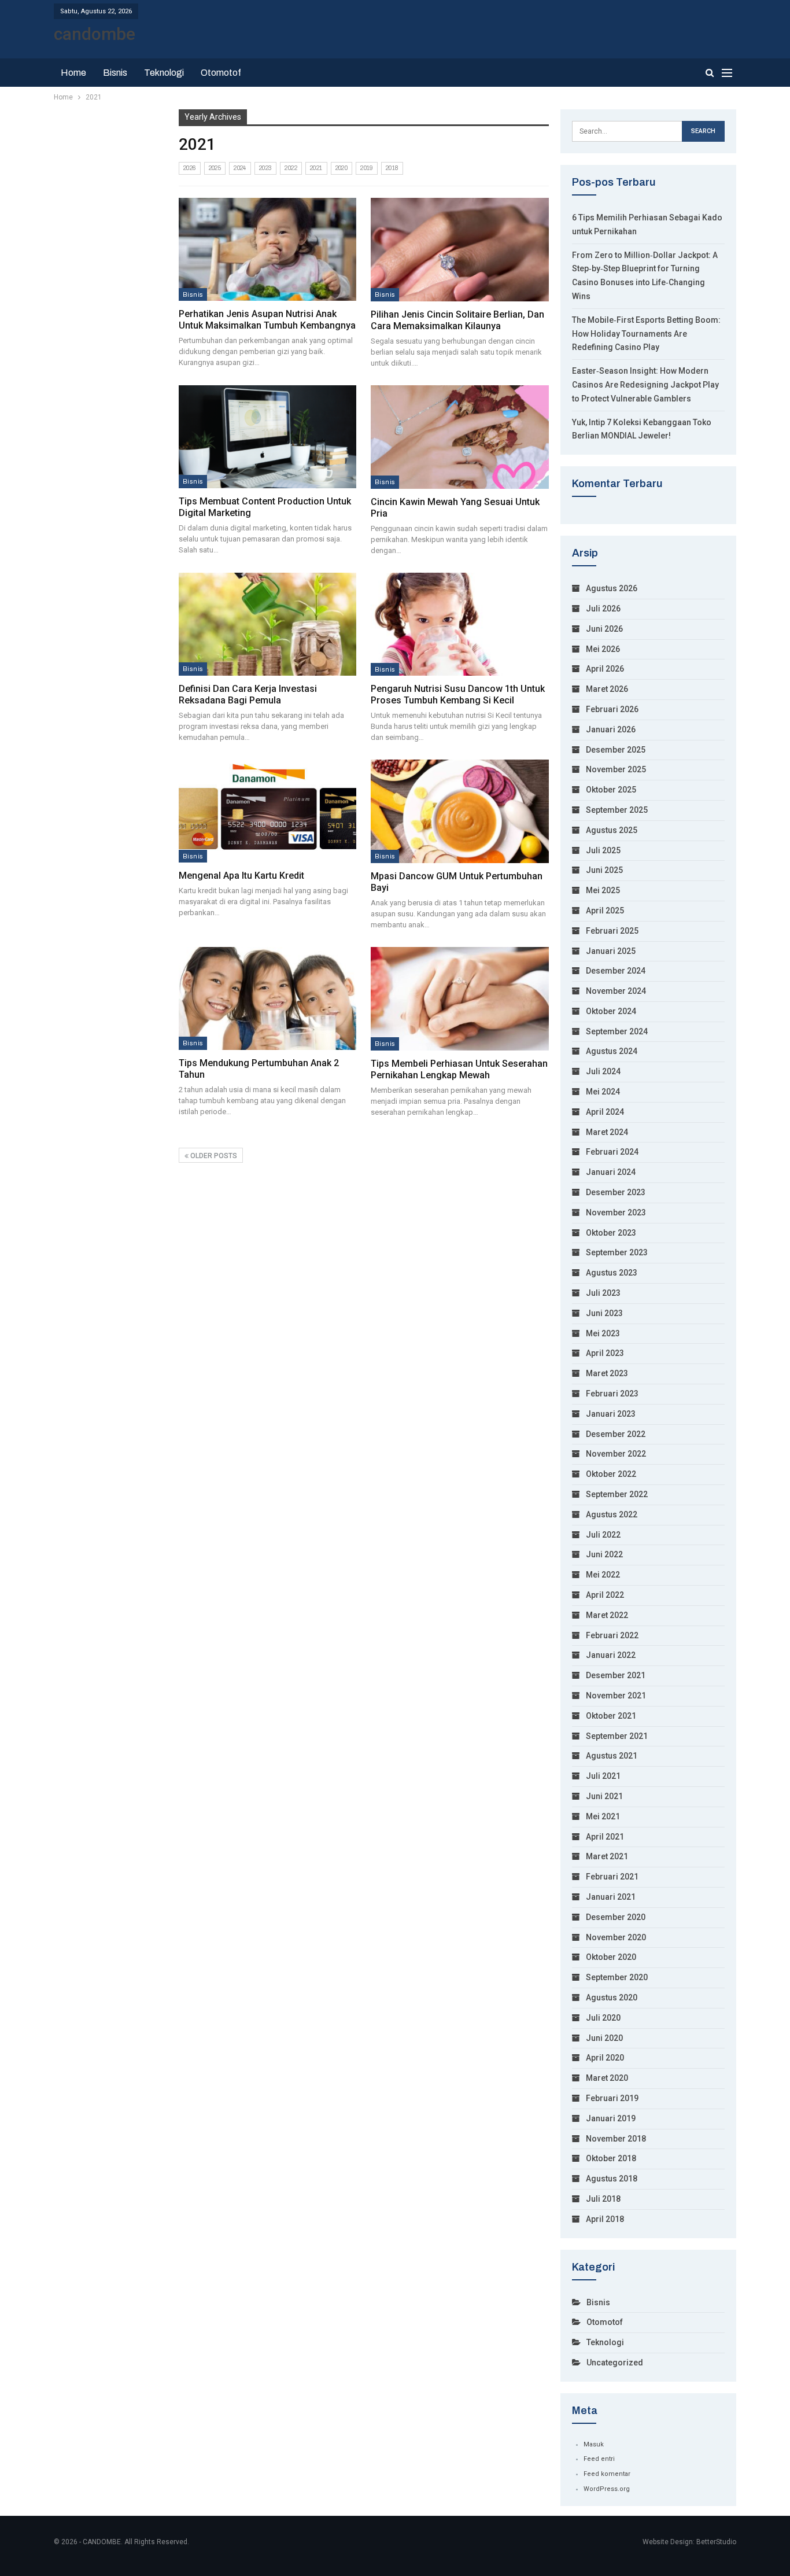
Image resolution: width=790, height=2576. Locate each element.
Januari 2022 (611, 1655)
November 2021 (616, 1696)
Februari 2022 (612, 1635)
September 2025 (617, 810)
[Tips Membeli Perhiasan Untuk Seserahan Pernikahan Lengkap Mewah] (460, 999)
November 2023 (616, 1213)
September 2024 (617, 1031)
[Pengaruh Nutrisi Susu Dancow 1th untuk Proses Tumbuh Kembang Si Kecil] (460, 624)
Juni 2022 (604, 1554)
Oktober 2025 (611, 790)
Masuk (594, 2444)
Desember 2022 (616, 1434)
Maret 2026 (607, 689)
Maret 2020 (607, 2078)
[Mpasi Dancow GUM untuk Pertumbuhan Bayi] (460, 811)
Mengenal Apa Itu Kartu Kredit (241, 876)
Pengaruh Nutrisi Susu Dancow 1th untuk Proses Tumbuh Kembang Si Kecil (458, 694)
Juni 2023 (604, 1313)
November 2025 (616, 769)
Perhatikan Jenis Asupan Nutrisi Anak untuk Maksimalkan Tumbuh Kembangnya (267, 320)
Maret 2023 (607, 1373)
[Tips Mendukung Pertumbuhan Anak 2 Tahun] (267, 998)
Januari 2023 (611, 1414)
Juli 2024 (603, 1071)
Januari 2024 (611, 1172)
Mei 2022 (603, 1575)
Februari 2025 (612, 931)
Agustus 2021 (612, 1756)
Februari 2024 (612, 1152)
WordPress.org (607, 2489)
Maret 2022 (607, 1615)
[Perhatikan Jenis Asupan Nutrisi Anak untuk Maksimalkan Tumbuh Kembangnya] (267, 249)
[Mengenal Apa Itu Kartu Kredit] (267, 811)
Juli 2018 (603, 2199)
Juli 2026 (603, 609)
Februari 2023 (612, 1394)
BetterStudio (716, 2542)
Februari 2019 (612, 2098)
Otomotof (221, 73)
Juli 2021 (603, 1776)
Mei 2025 (603, 890)
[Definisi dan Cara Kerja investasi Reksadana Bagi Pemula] (267, 624)
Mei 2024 (603, 1092)
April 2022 (605, 1595)
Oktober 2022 (611, 1474)
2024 (240, 168)
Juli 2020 (603, 2018)
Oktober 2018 (611, 2158)
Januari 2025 (611, 951)
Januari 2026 (611, 729)
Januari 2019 (611, 2118)
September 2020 (617, 1977)
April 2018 (605, 2219)
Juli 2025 (603, 850)
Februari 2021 (612, 1877)
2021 (316, 168)
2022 (291, 168)
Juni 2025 (604, 870)
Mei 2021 (603, 1816)
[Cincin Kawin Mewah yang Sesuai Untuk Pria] (460, 437)
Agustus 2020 (612, 1998)
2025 (215, 168)
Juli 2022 (603, 1535)
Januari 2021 (611, 1897)
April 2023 (605, 1353)
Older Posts (213, 1156)
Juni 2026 (604, 629)
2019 (367, 168)
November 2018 (616, 2139)
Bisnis (115, 73)
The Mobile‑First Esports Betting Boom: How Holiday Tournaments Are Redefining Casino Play (646, 334)
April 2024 (605, 1112)
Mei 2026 (603, 649)
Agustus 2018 (612, 2179)
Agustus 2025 (612, 830)
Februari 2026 (612, 709)
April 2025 (605, 911)
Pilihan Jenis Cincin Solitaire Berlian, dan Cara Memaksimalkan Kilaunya (457, 320)
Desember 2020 (616, 1917)
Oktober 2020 (611, 1957)
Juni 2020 (604, 2038)
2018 (392, 168)
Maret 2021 (607, 1856)
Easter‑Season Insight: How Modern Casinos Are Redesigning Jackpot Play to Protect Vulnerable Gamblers (645, 385)
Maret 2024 (607, 1132)
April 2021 (605, 1837)
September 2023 (617, 1252)
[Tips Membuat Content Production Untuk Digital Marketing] (267, 437)
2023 (266, 168)
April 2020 (605, 2058)
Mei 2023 (603, 1333)
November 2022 (616, 1454)
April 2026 (605, 669)
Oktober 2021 (611, 1716)
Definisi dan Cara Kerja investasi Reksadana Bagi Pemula (248, 694)
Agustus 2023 (612, 1273)
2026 (190, 168)
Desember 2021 (616, 1675)
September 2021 (617, 1736)
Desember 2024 (616, 971)
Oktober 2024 (611, 1011)
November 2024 (616, 991)
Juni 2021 (604, 1796)
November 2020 (616, 1937)
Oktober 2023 (611, 1233)
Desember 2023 (616, 1192)
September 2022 (617, 1494)
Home (73, 73)
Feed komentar (607, 2474)
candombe (95, 34)
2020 (342, 168)
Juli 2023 (603, 1293)
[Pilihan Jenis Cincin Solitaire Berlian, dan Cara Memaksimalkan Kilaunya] (460, 250)
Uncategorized (615, 2363)
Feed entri (599, 2459)
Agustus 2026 (612, 588)
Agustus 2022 (612, 1514)
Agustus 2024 (612, 1051)
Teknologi (164, 73)
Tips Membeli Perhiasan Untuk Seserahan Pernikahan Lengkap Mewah (459, 1069)
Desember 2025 (616, 750)
